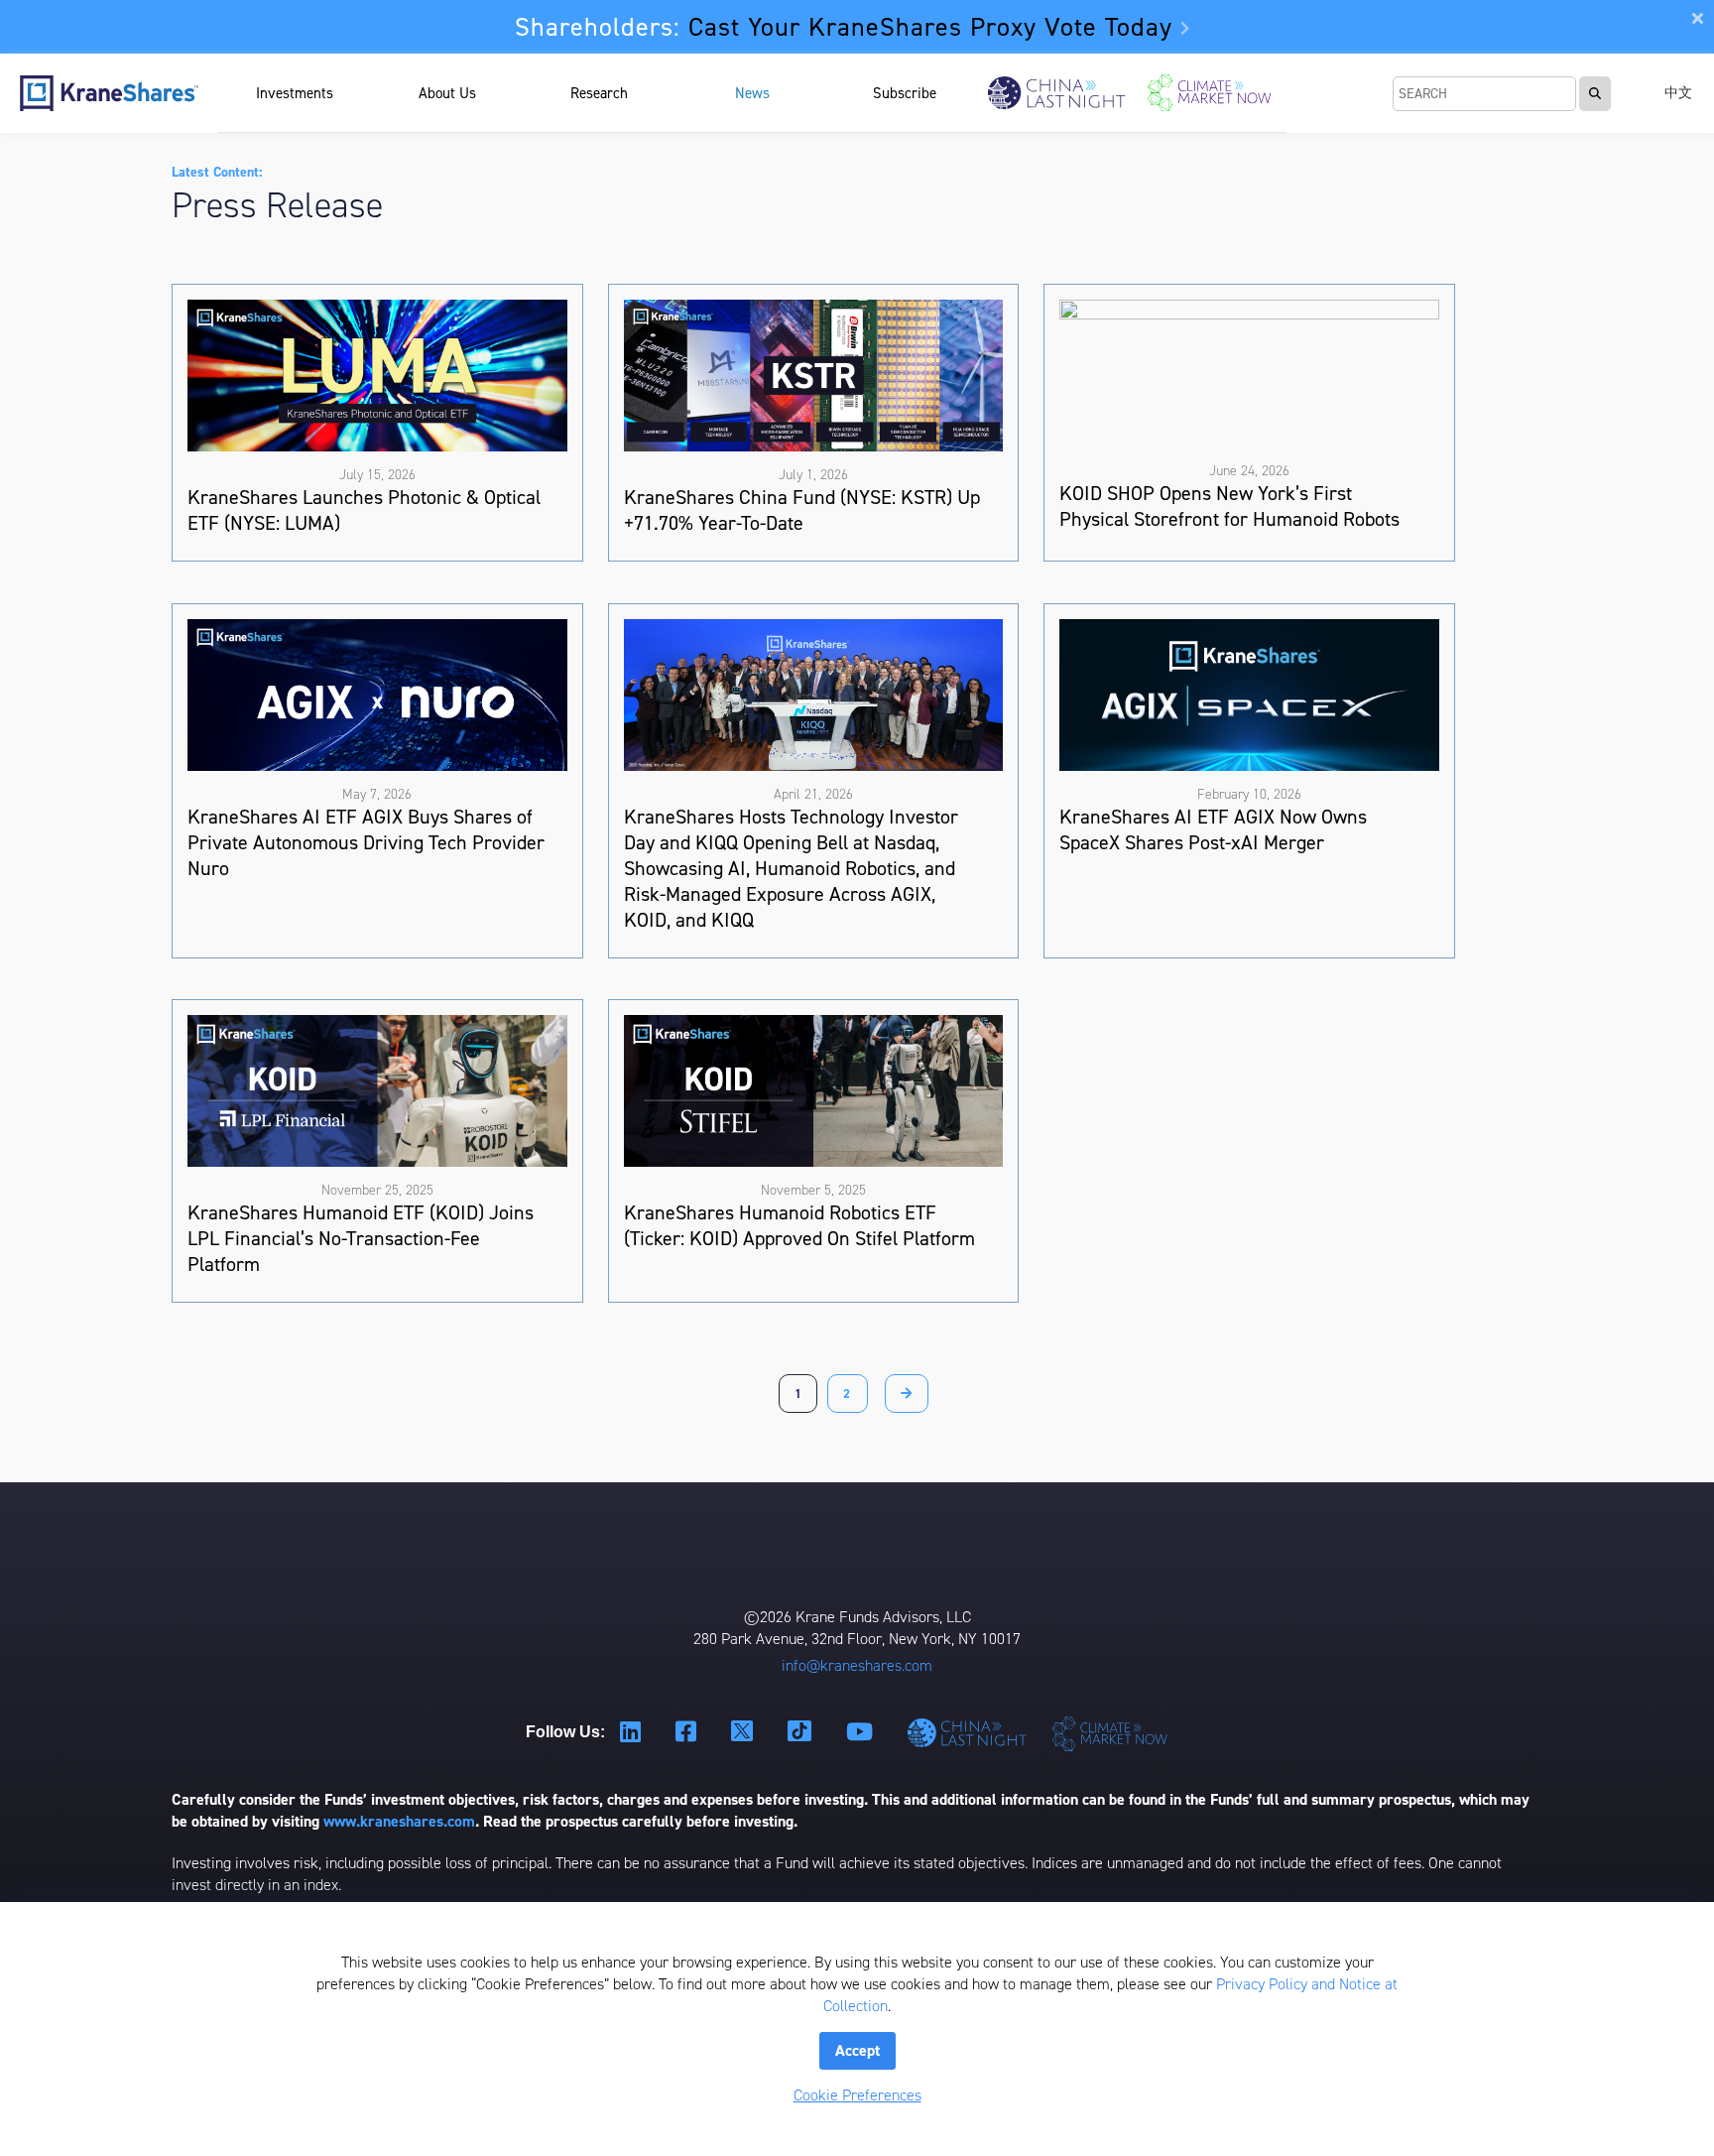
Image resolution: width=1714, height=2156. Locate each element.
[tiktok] (802, 1732)
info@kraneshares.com (857, 1665)
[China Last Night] (1057, 93)
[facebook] (688, 1733)
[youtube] (862, 1733)
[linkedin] (633, 1733)
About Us (447, 93)
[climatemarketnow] (1111, 1733)
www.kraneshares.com (399, 1821)
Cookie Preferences (857, 2095)
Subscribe (905, 93)
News (752, 93)
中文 (1678, 93)
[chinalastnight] (971, 1733)
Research (599, 93)
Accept (857, 2050)
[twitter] (744, 1732)
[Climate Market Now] (1209, 93)
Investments (295, 93)
